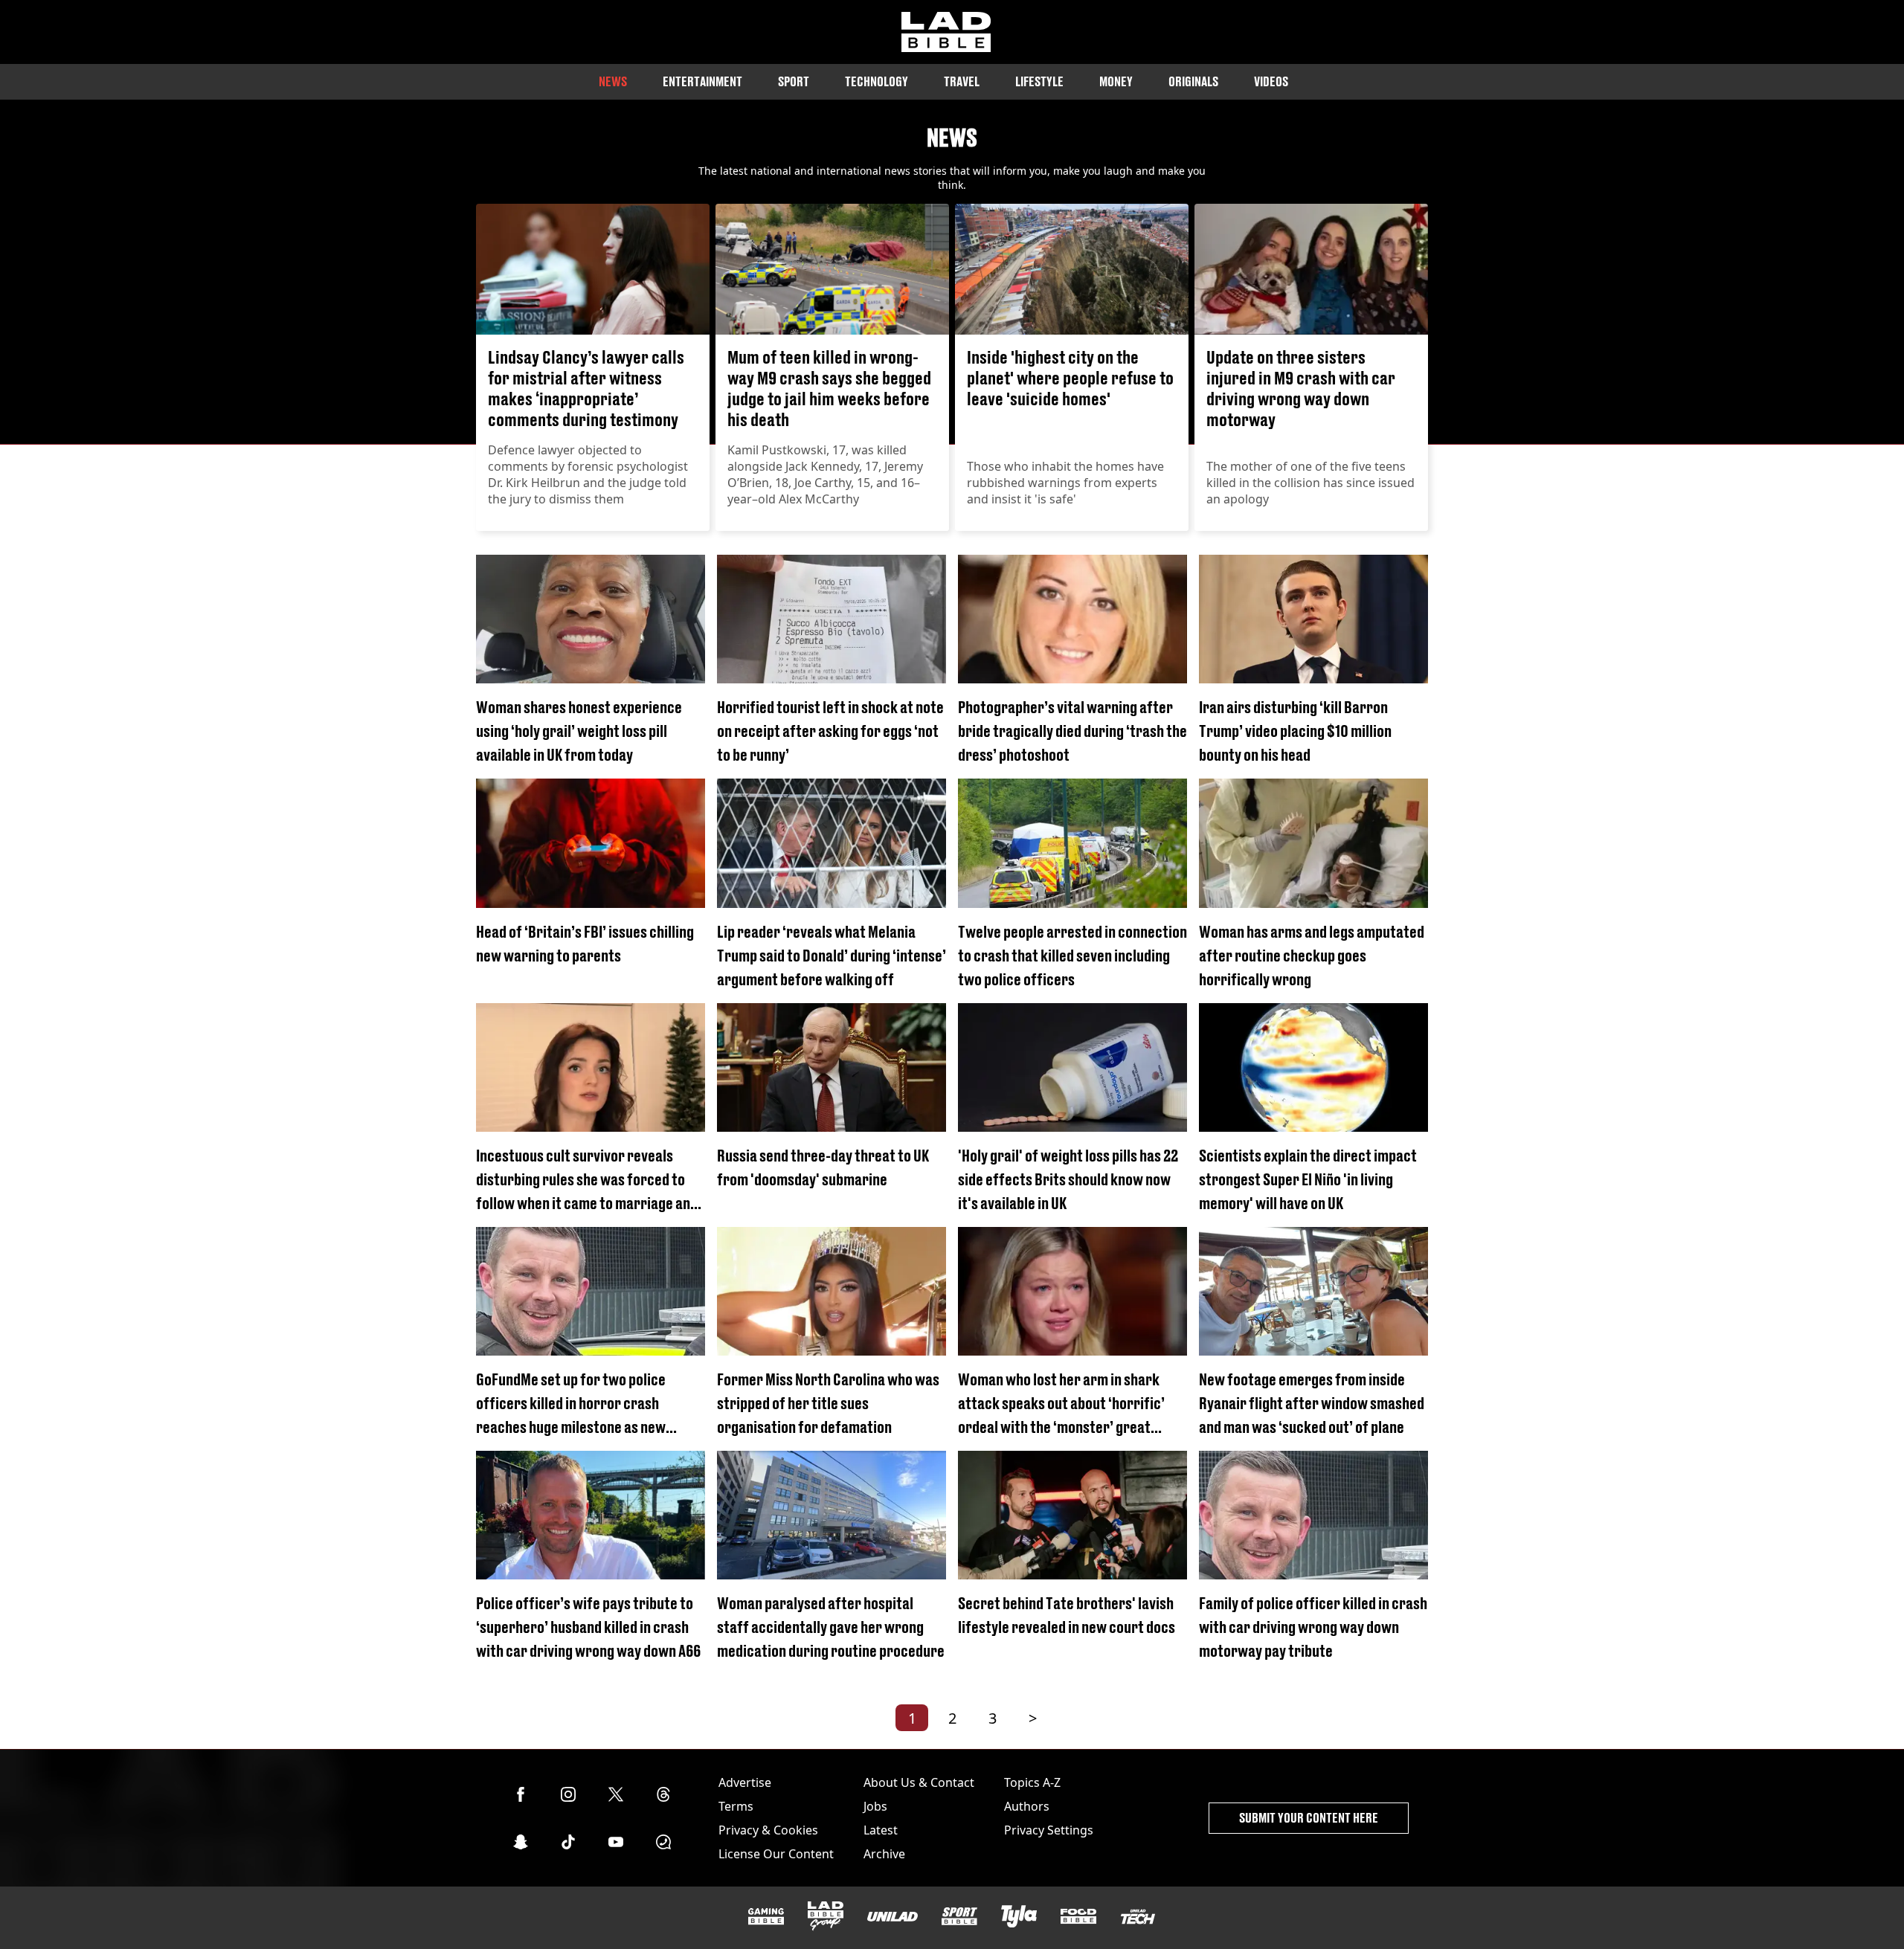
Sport (794, 81)
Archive (884, 1854)
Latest (881, 1830)
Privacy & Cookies (768, 1830)
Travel (962, 81)
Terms (736, 1806)
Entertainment (702, 81)
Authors (1027, 1806)
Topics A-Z (1032, 1782)
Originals (1193, 81)
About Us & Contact (919, 1782)
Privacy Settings (1049, 1830)
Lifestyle (1039, 81)
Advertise (745, 1782)
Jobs (875, 1806)
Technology (877, 81)
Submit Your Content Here (1309, 1818)
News (613, 81)
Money (1116, 81)
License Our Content (776, 1854)
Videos (1271, 81)
